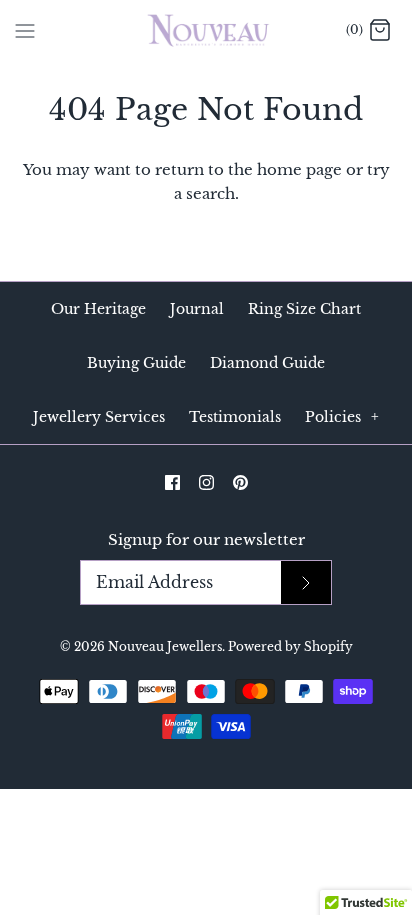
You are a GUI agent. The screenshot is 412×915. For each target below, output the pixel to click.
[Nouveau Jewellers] (206, 30)
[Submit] (306, 582)
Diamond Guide (267, 363)
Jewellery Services (99, 417)
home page (299, 169)
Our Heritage (98, 309)
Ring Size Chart (304, 309)
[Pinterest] (240, 482)
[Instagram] (206, 482)
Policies (342, 417)
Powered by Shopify (290, 646)
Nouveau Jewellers (165, 646)
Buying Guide (136, 363)
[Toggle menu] (25, 30)
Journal (197, 309)
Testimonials (235, 417)
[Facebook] (172, 482)
